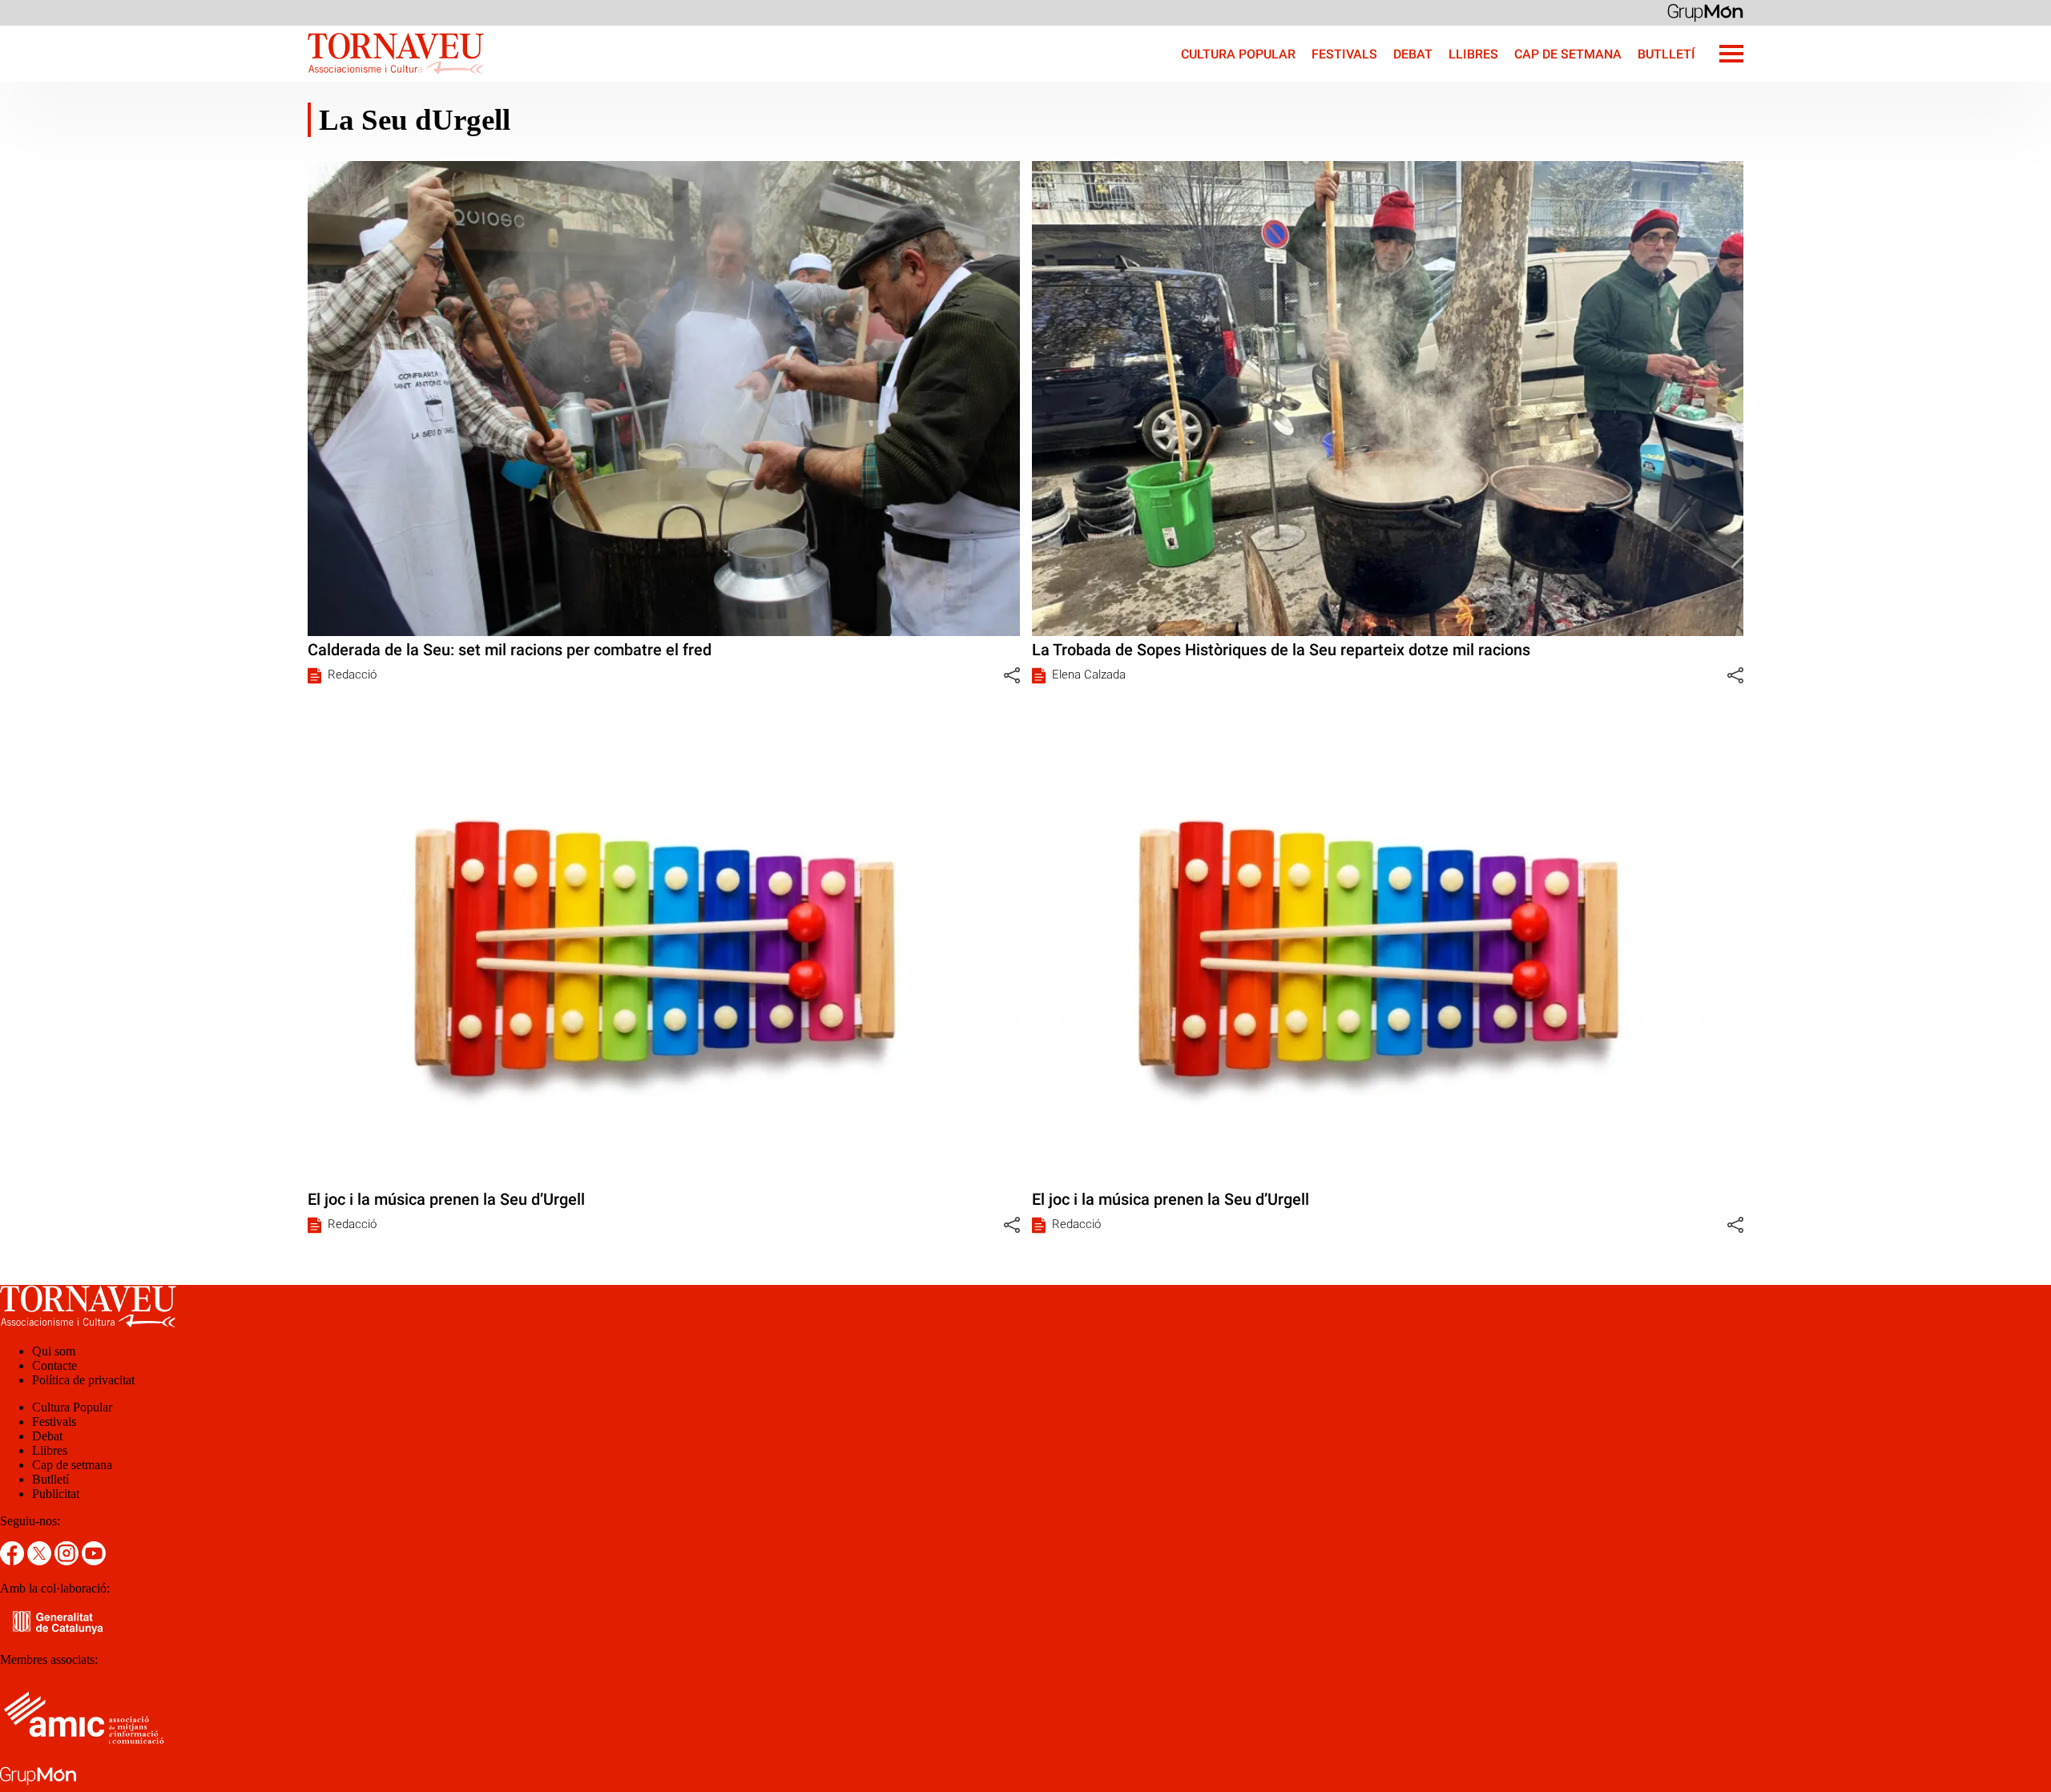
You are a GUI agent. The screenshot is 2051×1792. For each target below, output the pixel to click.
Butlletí (1666, 54)
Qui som (54, 1351)
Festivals (1344, 54)
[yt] (94, 1561)
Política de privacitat (83, 1380)
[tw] (41, 1561)
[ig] (68, 1561)
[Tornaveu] (242, 77)
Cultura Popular (1238, 54)
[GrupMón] (1705, 12)
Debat (1413, 54)
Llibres (1473, 54)
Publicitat (56, 1494)
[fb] (14, 1561)
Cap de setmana (1568, 54)
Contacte (54, 1365)
